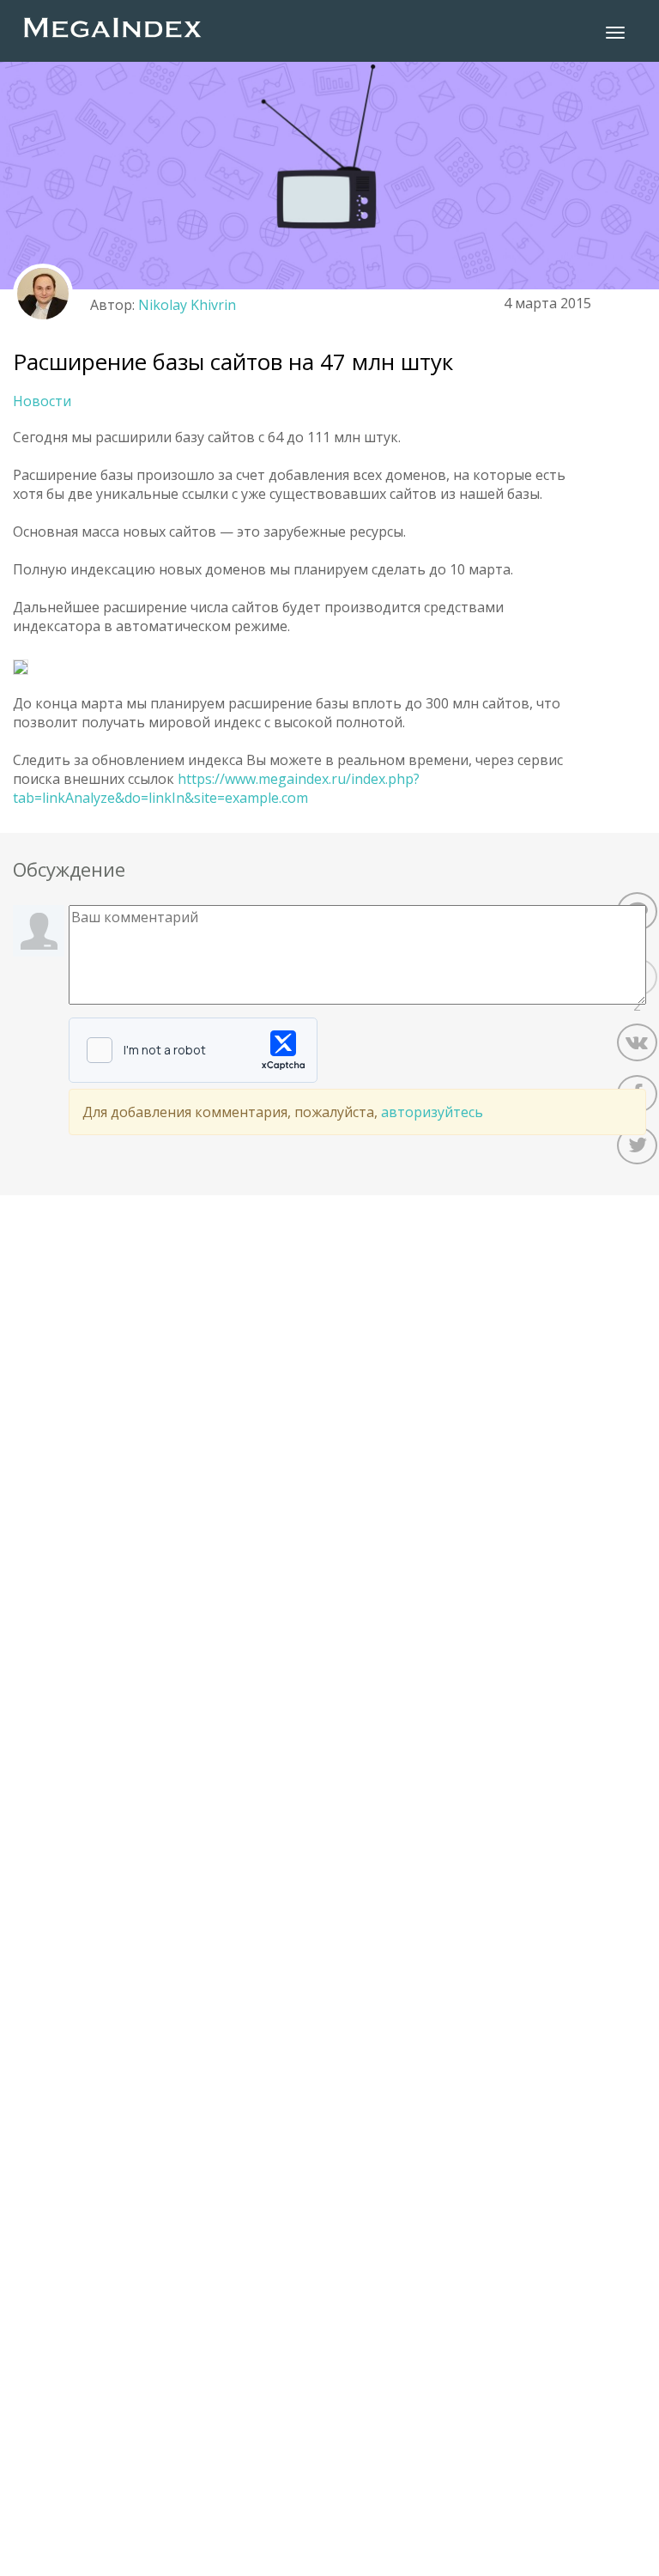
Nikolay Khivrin (187, 305)
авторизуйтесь (432, 1112)
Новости (42, 401)
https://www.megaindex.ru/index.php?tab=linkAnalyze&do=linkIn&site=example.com (216, 788)
